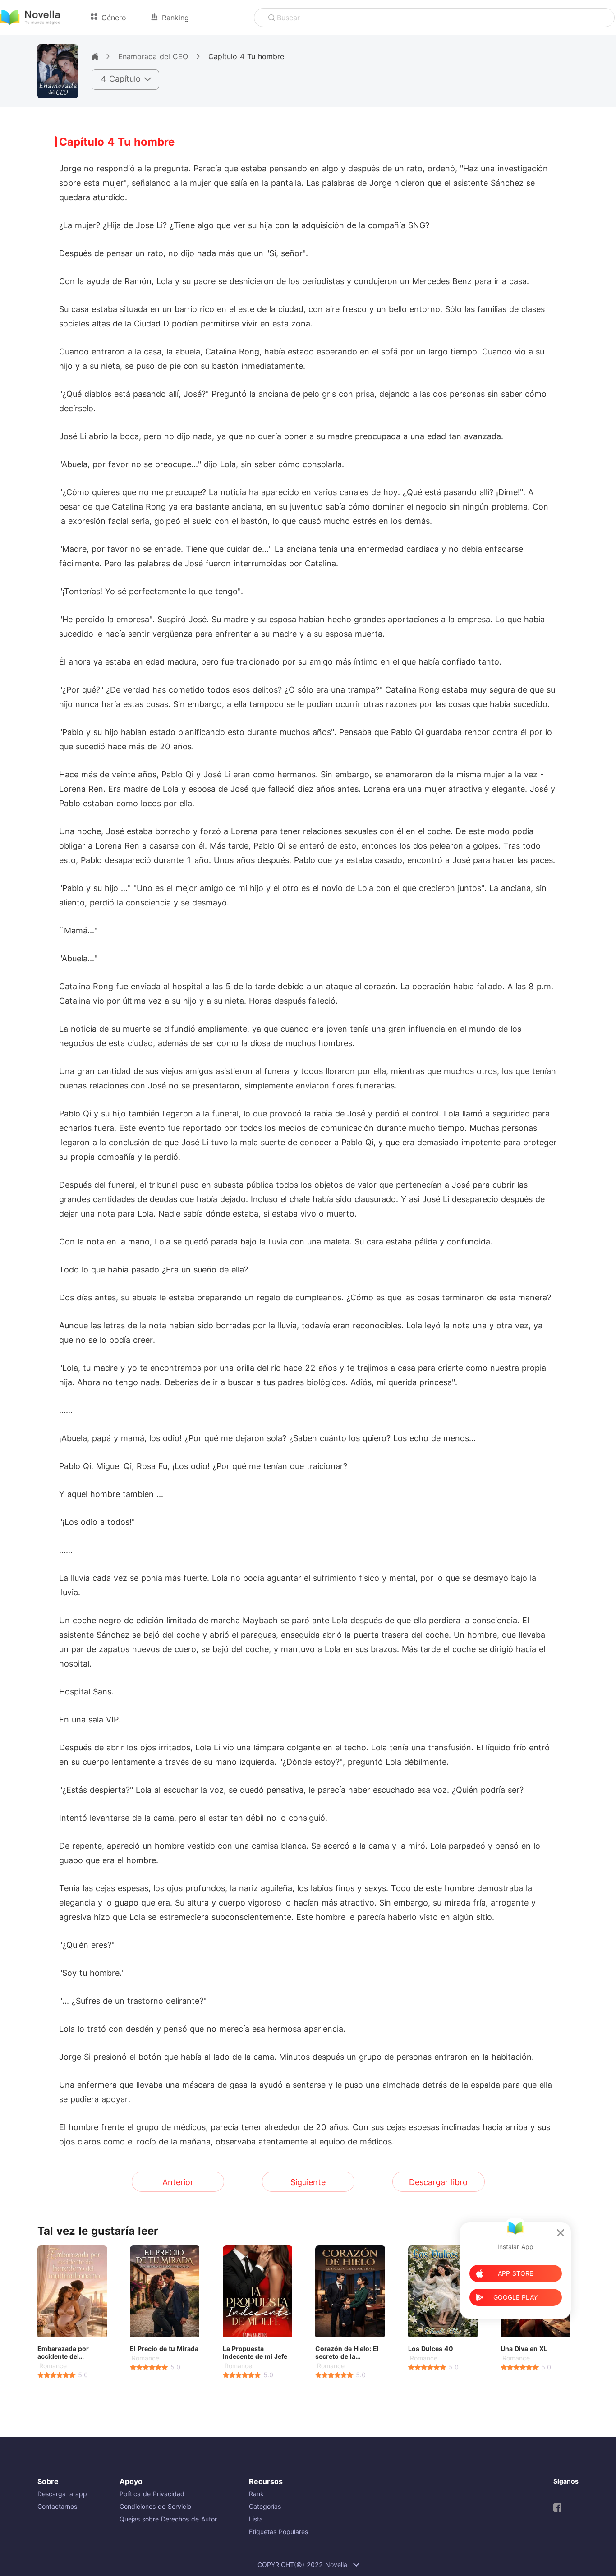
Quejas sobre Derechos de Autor (168, 2519)
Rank (256, 2494)
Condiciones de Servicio (155, 2506)
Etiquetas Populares (278, 2532)
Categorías (265, 2506)
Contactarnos (57, 2506)
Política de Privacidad (152, 2494)
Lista (256, 2519)
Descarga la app (62, 2494)
